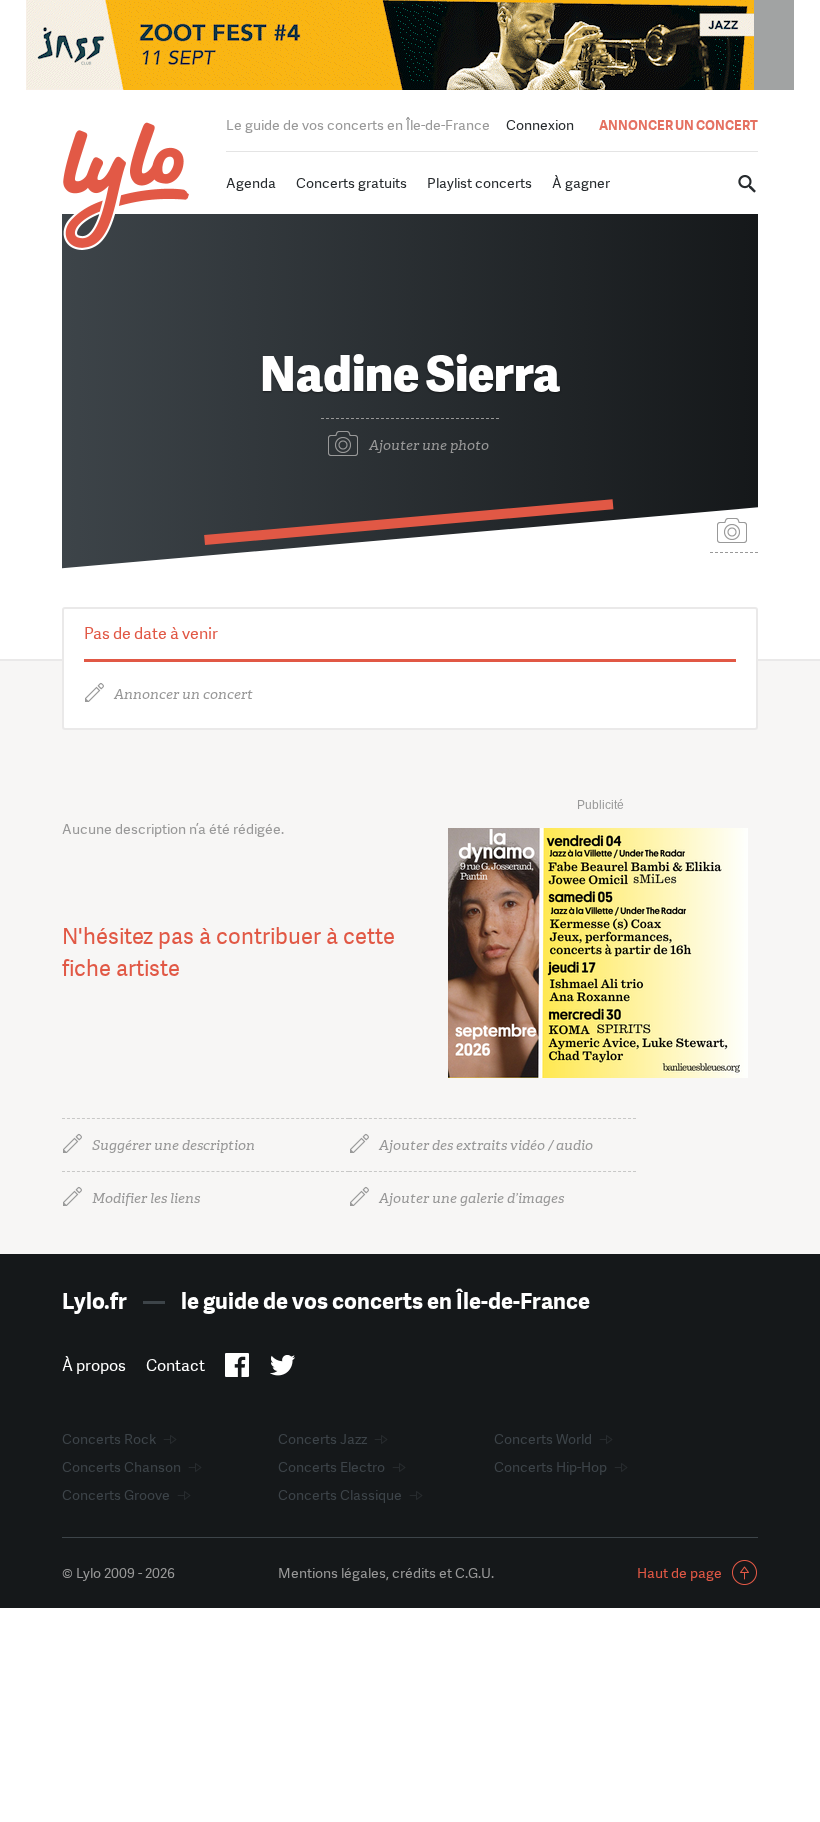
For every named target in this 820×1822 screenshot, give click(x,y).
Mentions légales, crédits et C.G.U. (386, 1573)
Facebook (237, 1369)
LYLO (126, 185)
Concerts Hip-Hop (550, 1467)
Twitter (282, 1369)
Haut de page (679, 1573)
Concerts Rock (109, 1439)
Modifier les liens (146, 1198)
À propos (94, 1365)
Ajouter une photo (429, 445)
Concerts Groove (116, 1495)
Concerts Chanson (121, 1467)
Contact (175, 1365)
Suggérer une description (173, 1145)
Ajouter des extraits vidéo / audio (486, 1145)
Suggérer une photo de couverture (734, 529)
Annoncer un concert (183, 694)
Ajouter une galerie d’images (471, 1198)
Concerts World (543, 1439)
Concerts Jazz (322, 1439)
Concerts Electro (331, 1467)
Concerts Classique (340, 1495)
